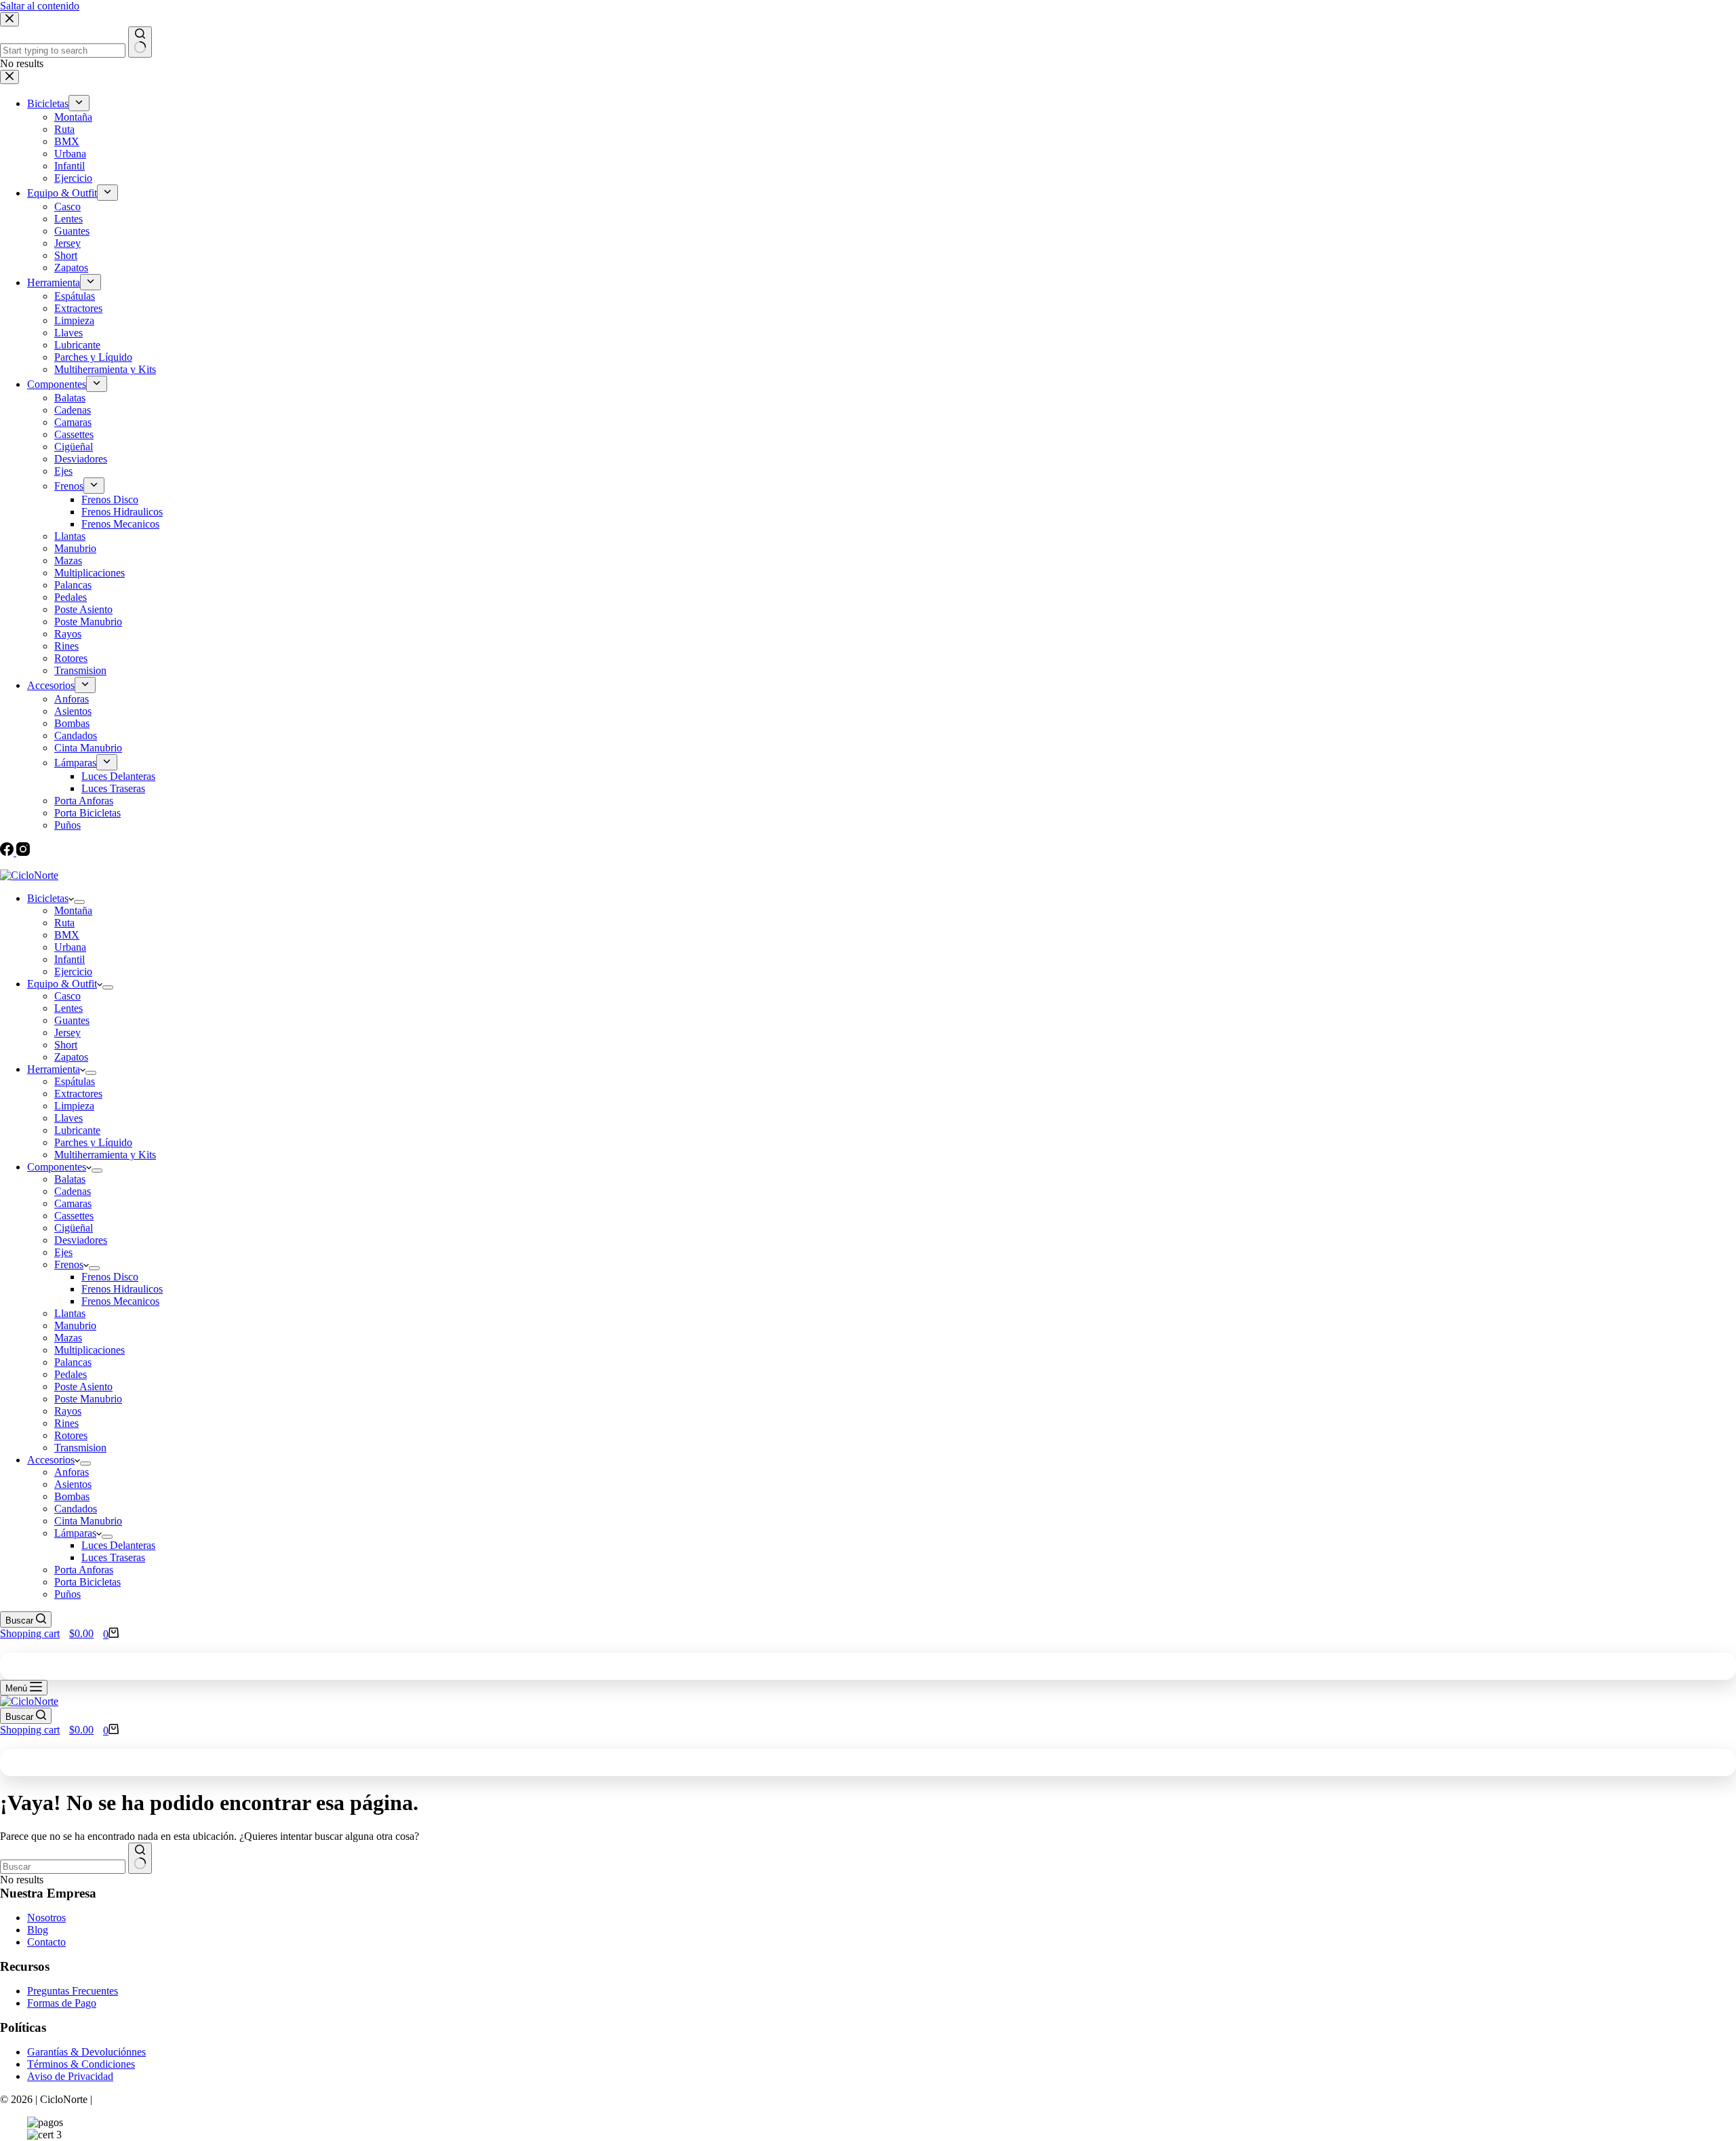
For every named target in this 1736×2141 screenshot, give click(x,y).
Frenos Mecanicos (120, 1301)
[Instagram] (23, 852)
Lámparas (75, 1533)
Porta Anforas (84, 1570)
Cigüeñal (74, 1228)
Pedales (71, 1374)
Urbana (70, 947)
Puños (67, 1594)
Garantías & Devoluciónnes (86, 2052)
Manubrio (75, 1325)
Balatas (70, 1179)
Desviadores (81, 1240)
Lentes (68, 1008)
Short (66, 1045)
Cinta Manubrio (88, 1521)
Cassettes (74, 1216)
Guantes (72, 1020)
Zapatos (71, 1057)
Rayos (68, 1411)
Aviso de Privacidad (70, 2076)
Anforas (72, 1472)
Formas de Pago (62, 2003)
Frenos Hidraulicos (122, 1289)
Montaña (73, 910)
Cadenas (73, 1191)
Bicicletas (48, 898)
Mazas (68, 1338)
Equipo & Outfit (62, 984)
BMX (67, 935)
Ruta (64, 923)
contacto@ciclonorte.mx (62, 864)
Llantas (70, 1313)
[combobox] (63, 1867)
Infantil (70, 959)
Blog (38, 1930)
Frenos (69, 1264)
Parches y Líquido (93, 1142)
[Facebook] (8, 852)
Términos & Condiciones (81, 2064)
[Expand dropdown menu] (79, 902)
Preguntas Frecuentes (73, 1991)
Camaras (73, 1203)
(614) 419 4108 (180, 864)
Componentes (57, 1167)
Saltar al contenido (40, 6)
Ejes (63, 1252)
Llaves (68, 1118)
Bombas (72, 1496)
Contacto (46, 1942)
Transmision (80, 1448)
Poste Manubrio (88, 1399)
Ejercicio (73, 971)
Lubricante (77, 1130)
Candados (76, 1509)
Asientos (73, 1484)
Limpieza (74, 1106)
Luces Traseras (113, 1557)
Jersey (67, 1033)
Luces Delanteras (118, 1545)
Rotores (71, 1435)
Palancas (73, 1362)
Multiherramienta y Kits (105, 1155)
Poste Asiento (83, 1387)
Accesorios (51, 1460)
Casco (67, 996)
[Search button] (140, 1858)
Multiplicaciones (90, 1350)
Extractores (78, 1094)
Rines (66, 1423)
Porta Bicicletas (87, 1582)
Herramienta (54, 1069)
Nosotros (46, 1918)
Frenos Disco (110, 1277)
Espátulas (75, 1081)
